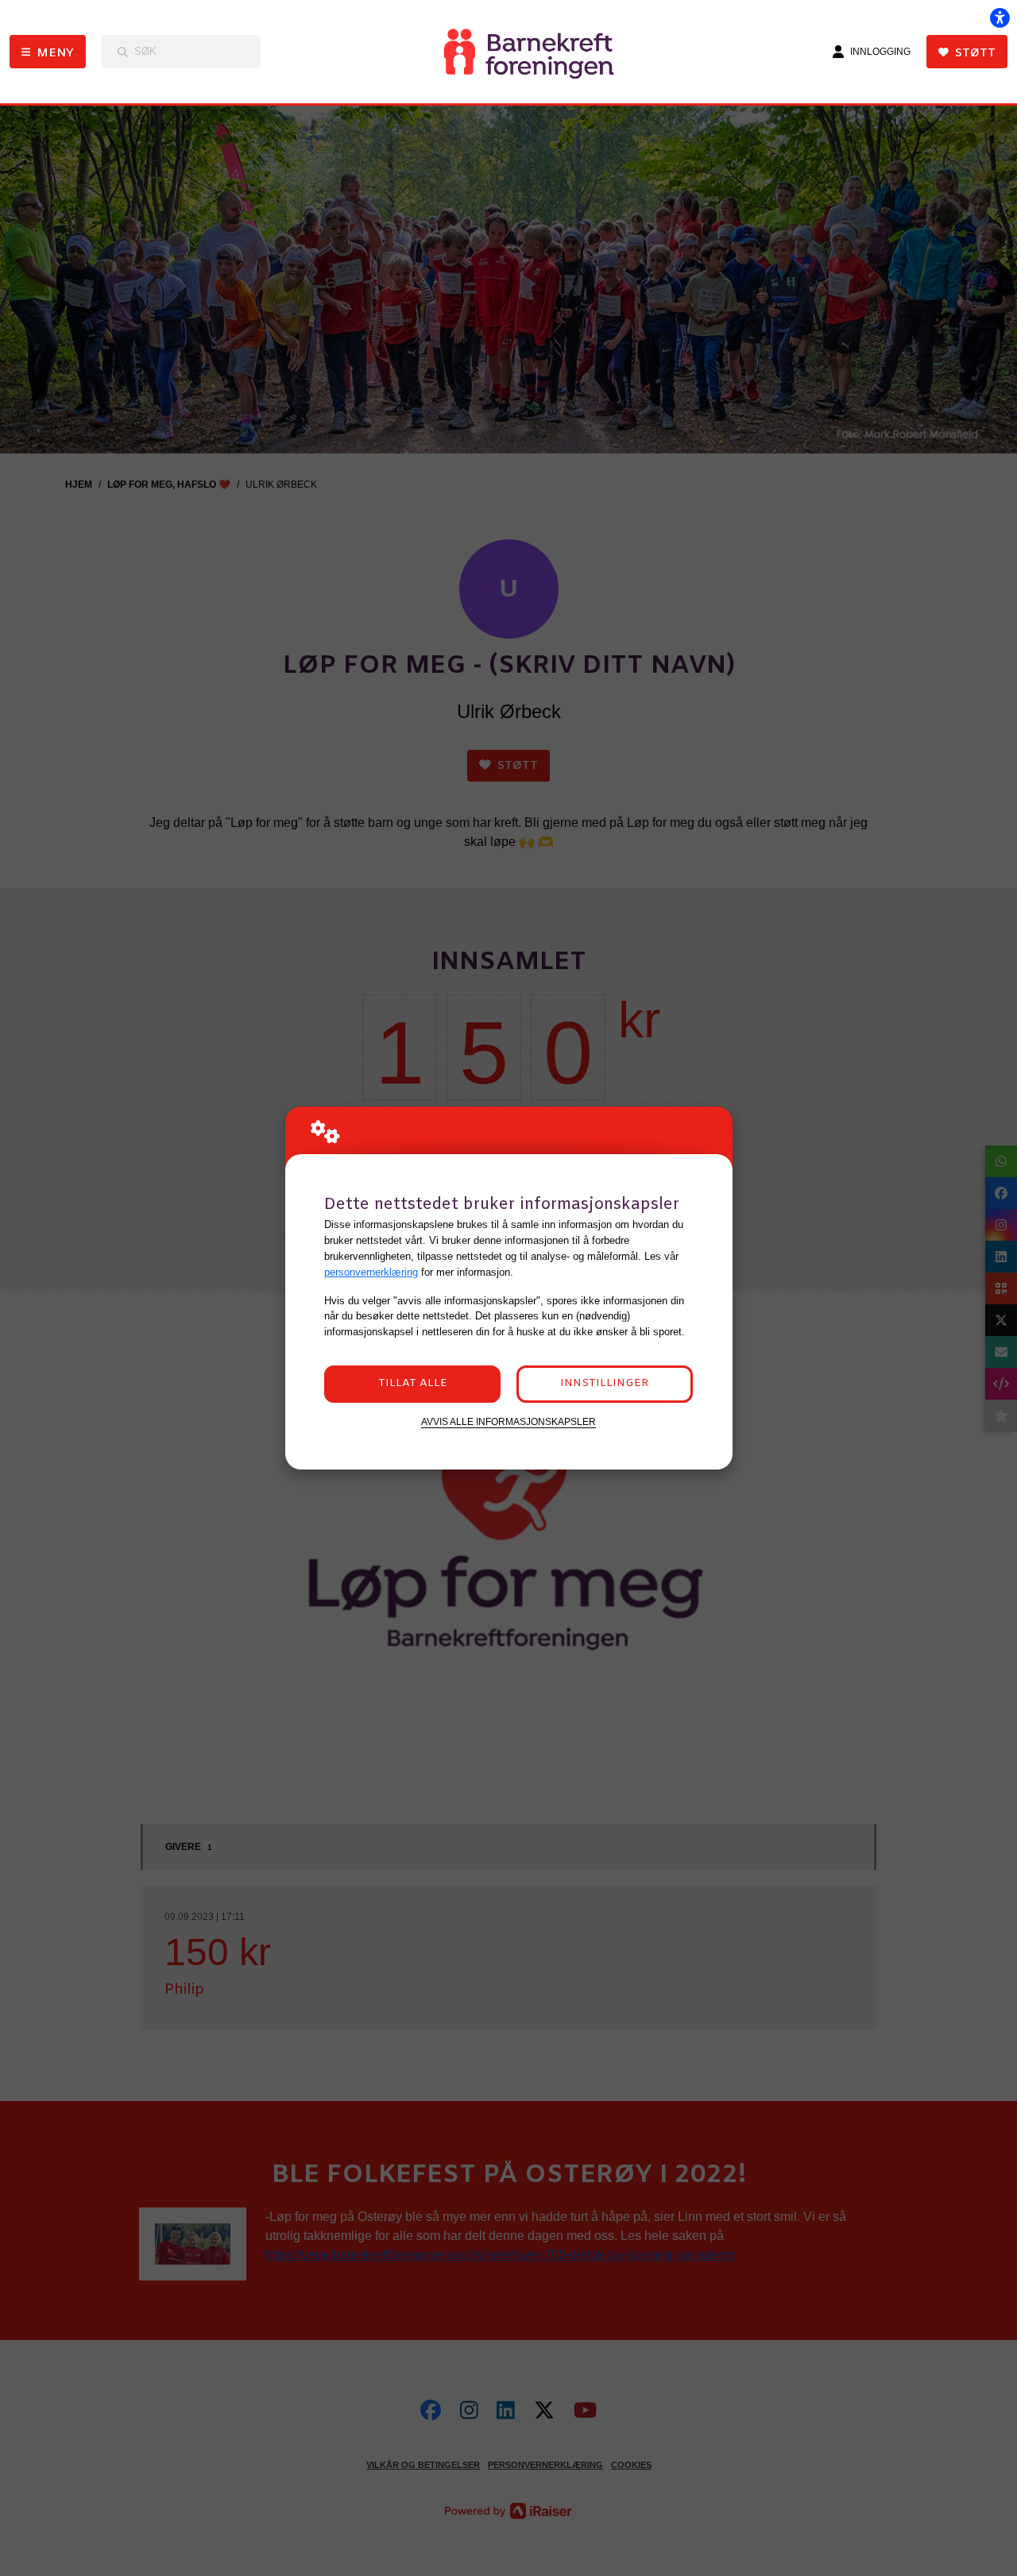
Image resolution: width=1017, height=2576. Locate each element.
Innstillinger (604, 1383)
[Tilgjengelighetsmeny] (1000, 17)
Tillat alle (413, 1383)
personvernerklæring (371, 1272)
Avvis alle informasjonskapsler (508, 1421)
